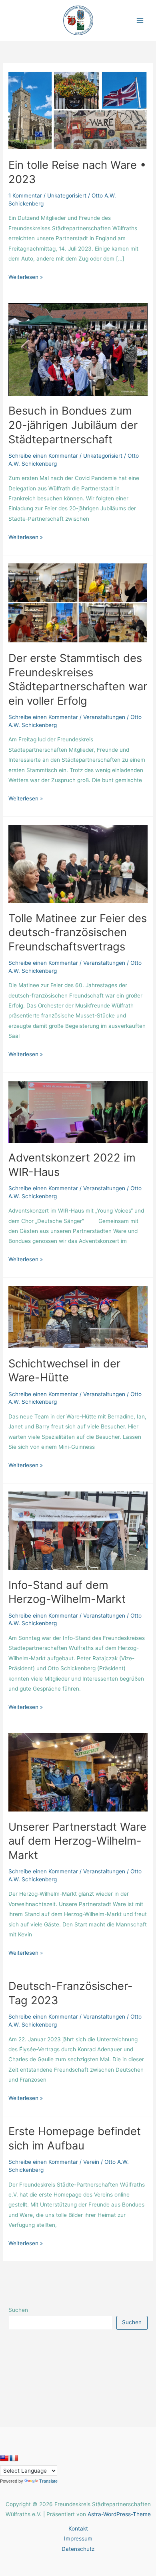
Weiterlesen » (26, 276)
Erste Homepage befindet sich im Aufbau (75, 2138)
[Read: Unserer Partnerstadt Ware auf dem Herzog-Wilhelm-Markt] (78, 1772)
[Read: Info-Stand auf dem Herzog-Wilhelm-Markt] (78, 1530)
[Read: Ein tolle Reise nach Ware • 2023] (78, 110)
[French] (14, 2458)
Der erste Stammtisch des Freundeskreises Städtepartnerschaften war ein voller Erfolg (78, 679)
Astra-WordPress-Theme (119, 2514)
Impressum (78, 2538)
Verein (91, 2162)
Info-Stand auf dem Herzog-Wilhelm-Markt (67, 1592)
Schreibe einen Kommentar (43, 456)
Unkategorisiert (67, 196)
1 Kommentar (25, 196)
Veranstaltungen (104, 717)
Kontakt (78, 2529)
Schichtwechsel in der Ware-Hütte (64, 1371)
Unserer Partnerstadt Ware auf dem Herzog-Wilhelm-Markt (77, 1841)
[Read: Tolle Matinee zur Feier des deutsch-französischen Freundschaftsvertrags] (78, 863)
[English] (4, 2458)
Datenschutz (78, 2549)
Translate (48, 2481)
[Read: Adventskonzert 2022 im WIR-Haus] (78, 1111)
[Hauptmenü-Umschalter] (140, 21)
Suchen (18, 2310)
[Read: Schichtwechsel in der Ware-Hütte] (78, 1317)
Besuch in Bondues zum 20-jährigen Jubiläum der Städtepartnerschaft (73, 425)
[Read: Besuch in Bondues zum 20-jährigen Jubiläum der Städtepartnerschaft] (78, 349)
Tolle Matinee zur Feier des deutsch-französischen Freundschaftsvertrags (78, 932)
